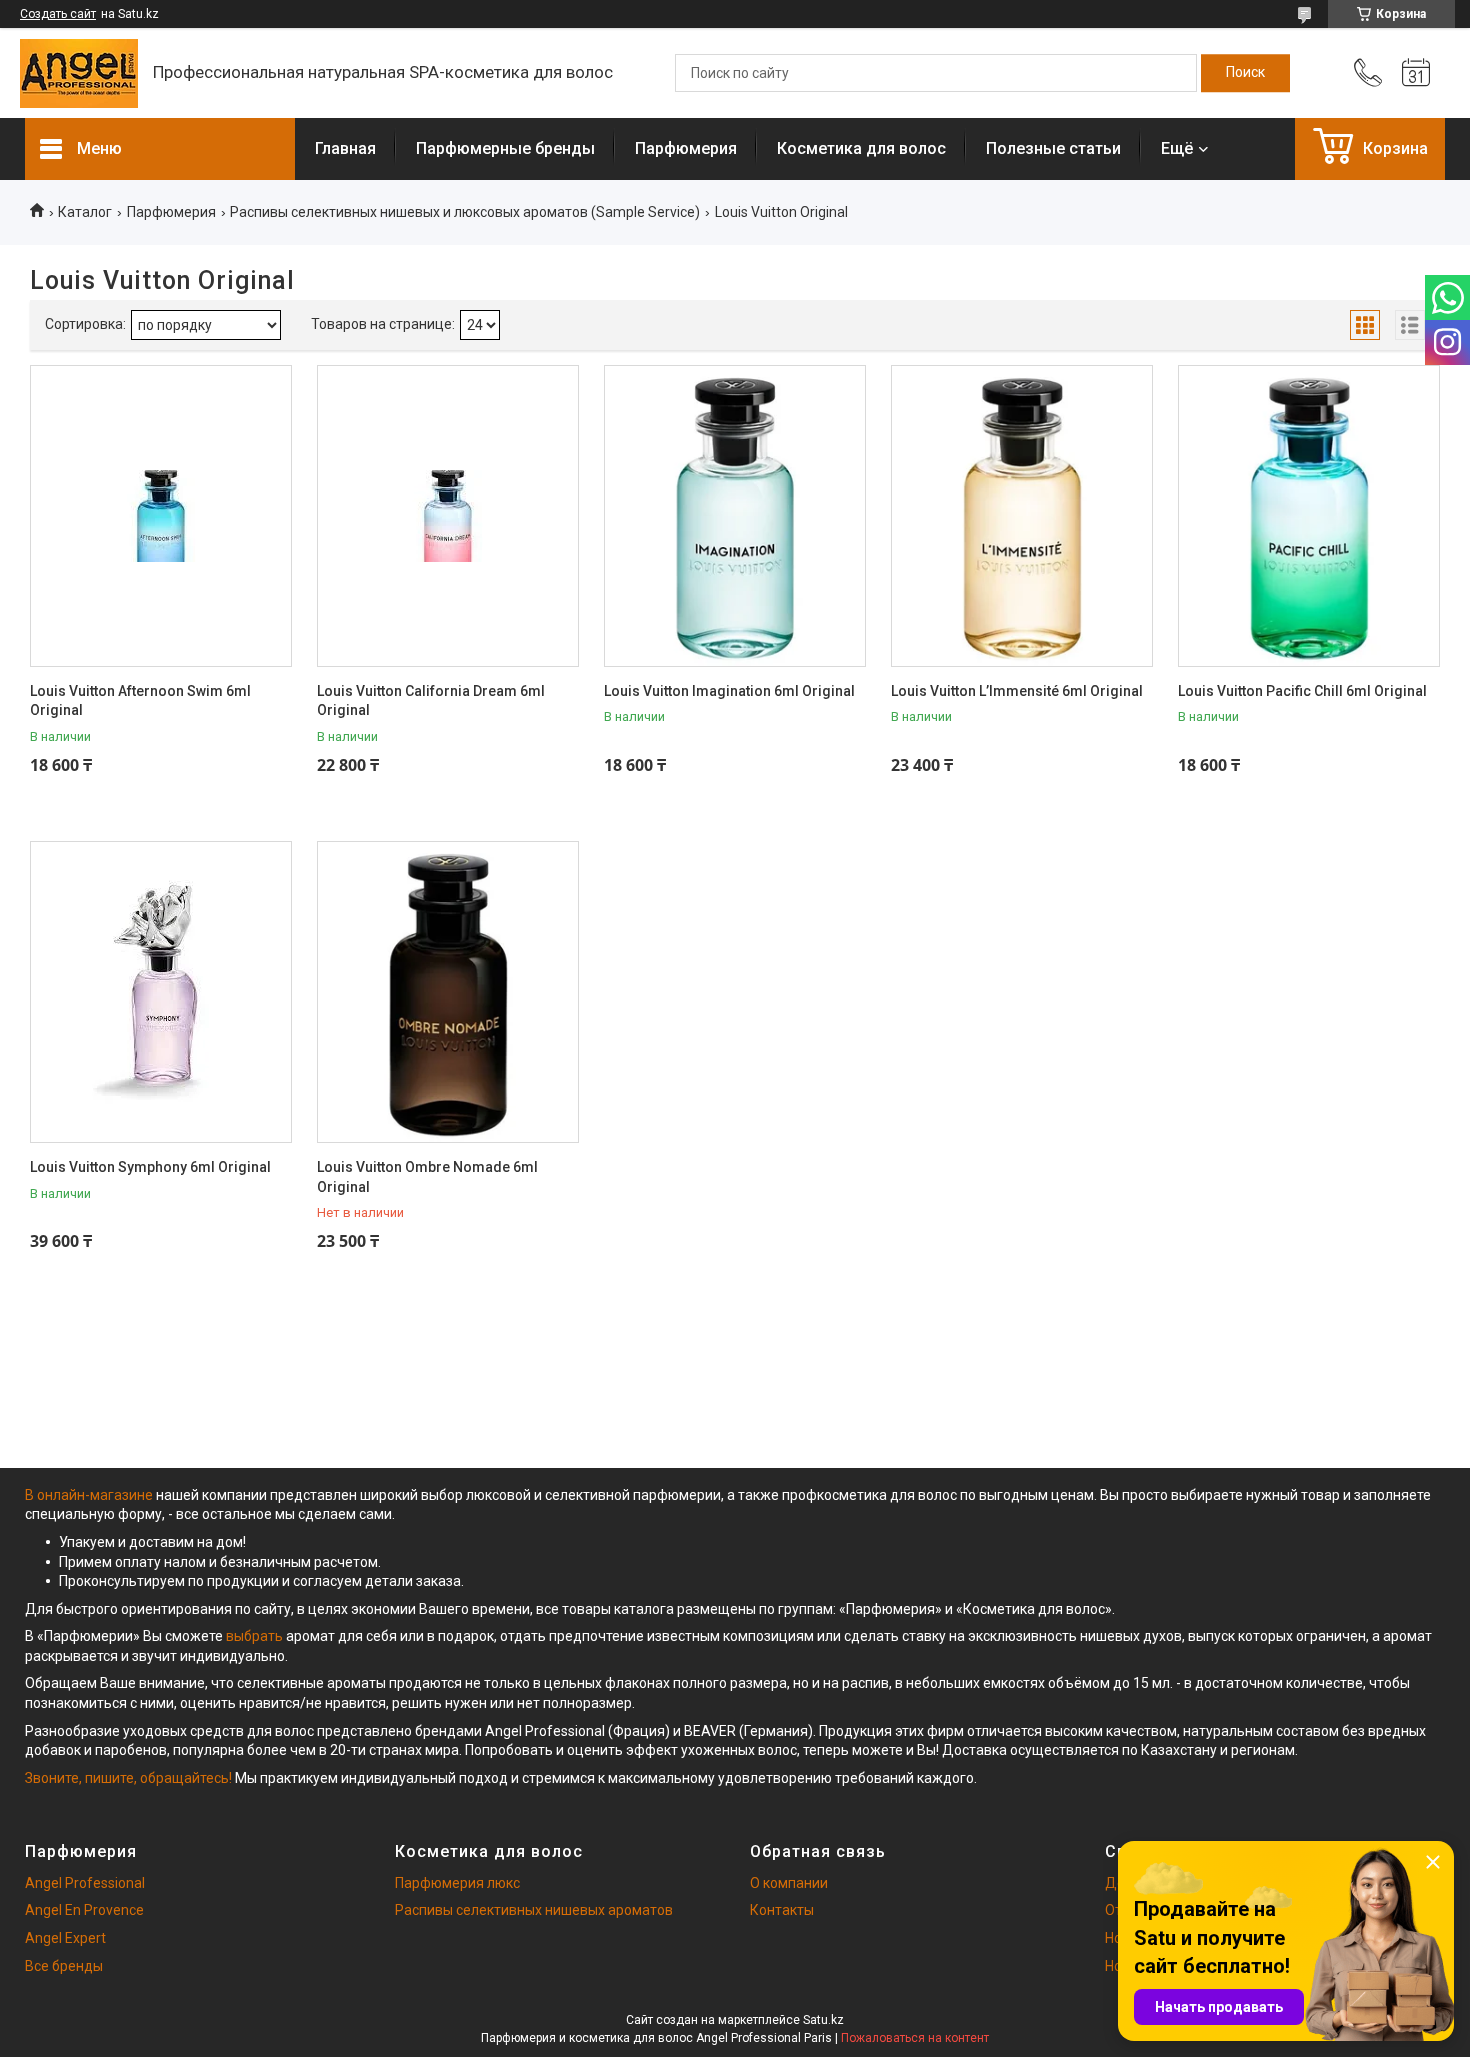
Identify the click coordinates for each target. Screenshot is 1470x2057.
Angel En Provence (84, 1910)
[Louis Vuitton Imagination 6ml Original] (735, 516)
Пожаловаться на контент (915, 2038)
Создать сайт (58, 14)
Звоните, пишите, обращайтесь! (128, 1778)
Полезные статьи (1053, 148)
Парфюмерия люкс (457, 1883)
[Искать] (1245, 73)
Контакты (782, 1910)
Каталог (85, 212)
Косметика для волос (861, 148)
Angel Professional (85, 1883)
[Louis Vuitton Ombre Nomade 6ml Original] (448, 992)
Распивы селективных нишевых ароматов (534, 1910)
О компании (789, 1883)
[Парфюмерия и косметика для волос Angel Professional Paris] (79, 73)
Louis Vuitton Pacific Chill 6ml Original (1302, 691)
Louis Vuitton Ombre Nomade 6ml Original (427, 1177)
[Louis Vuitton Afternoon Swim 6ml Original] (161, 516)
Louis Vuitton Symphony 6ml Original (150, 1167)
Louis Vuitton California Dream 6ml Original (431, 701)
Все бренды (64, 1966)
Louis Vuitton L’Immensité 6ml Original (1017, 691)
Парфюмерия (686, 148)
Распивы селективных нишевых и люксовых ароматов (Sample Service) (465, 212)
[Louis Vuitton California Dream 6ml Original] (448, 516)
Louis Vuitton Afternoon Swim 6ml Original (140, 701)
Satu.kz (823, 2020)
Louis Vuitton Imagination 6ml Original (729, 691)
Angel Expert (65, 1938)
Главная (345, 148)
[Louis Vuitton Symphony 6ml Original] (161, 992)
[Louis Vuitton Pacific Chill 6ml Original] (1309, 516)
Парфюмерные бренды (505, 148)
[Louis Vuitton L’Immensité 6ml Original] (1022, 516)
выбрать (254, 1636)
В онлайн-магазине (90, 1495)
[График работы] (1416, 73)
